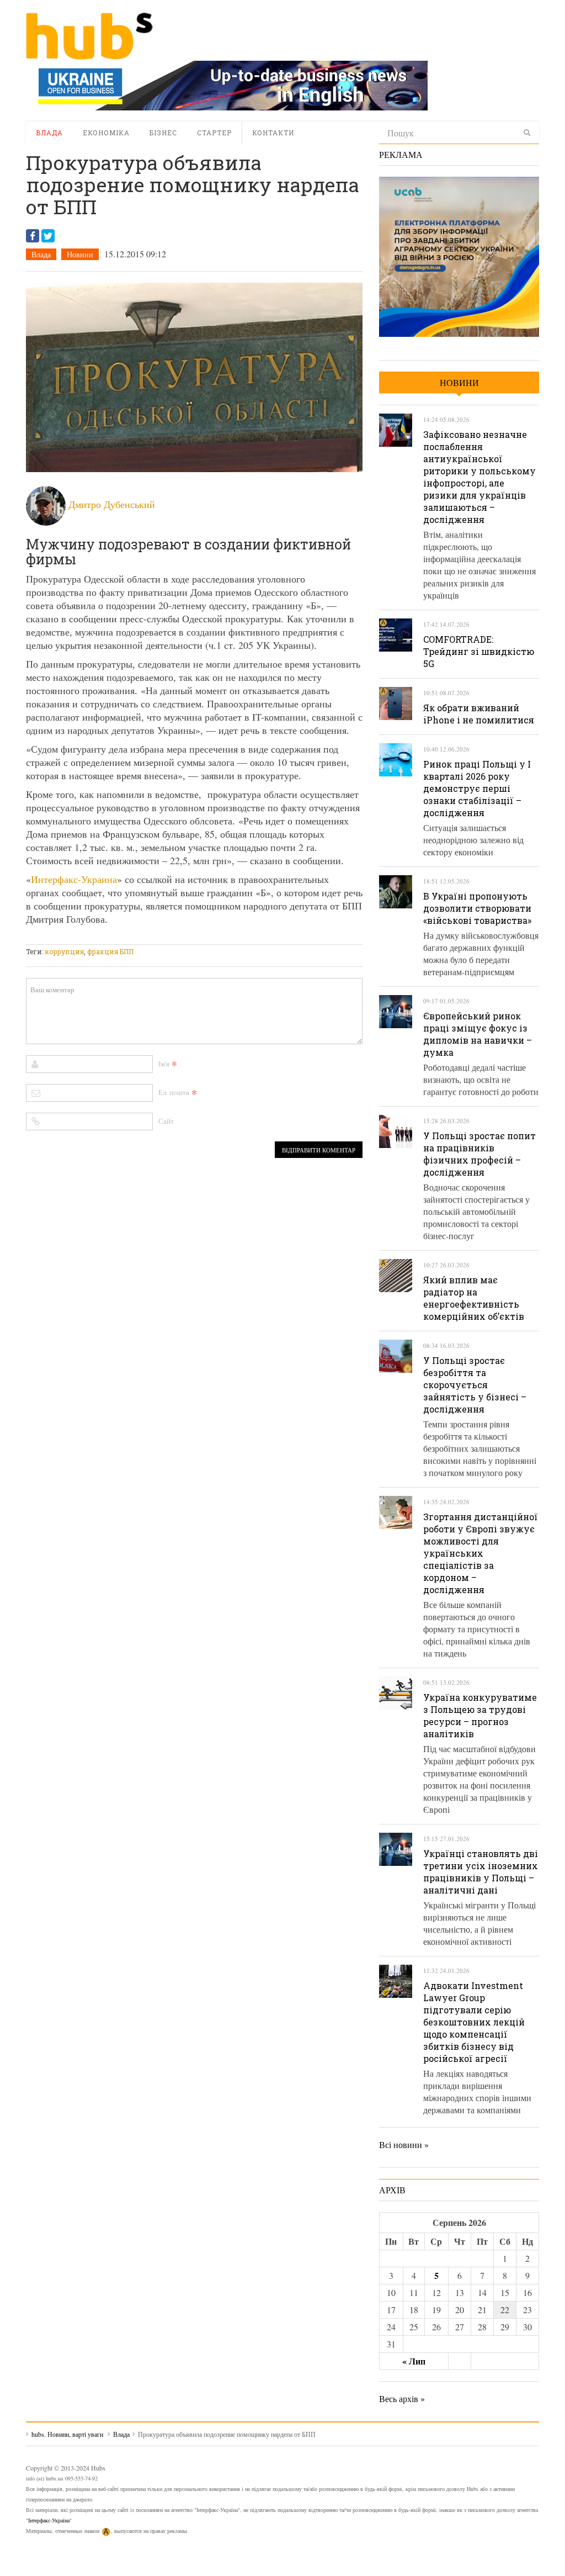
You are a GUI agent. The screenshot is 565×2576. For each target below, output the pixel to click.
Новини (80, 254)
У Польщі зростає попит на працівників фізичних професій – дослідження (479, 1154)
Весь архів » (402, 2398)
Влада (49, 133)
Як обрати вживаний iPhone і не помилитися (479, 714)
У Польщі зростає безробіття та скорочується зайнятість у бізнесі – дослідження (475, 1385)
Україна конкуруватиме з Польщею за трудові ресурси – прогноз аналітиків (480, 1715)
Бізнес (163, 133)
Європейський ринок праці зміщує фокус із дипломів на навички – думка (478, 1034)
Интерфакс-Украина (74, 879)
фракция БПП (110, 951)
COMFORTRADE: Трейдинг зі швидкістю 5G (479, 651)
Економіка (106, 133)
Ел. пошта (174, 1092)
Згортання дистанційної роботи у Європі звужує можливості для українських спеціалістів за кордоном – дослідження (481, 1553)
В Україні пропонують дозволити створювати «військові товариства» (477, 908)
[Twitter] (48, 236)
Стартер (214, 133)
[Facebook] (33, 236)
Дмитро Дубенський (112, 504)
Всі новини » (404, 2144)
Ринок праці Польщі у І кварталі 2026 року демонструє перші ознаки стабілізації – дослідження (477, 788)
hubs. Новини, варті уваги (89, 36)
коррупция (64, 951)
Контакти (273, 133)
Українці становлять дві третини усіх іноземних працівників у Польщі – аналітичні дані (481, 1872)
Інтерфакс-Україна (49, 2520)
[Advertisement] (227, 937)
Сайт (166, 1121)
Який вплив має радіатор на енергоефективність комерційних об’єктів (474, 1298)
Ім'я (164, 1064)
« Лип (414, 2361)
